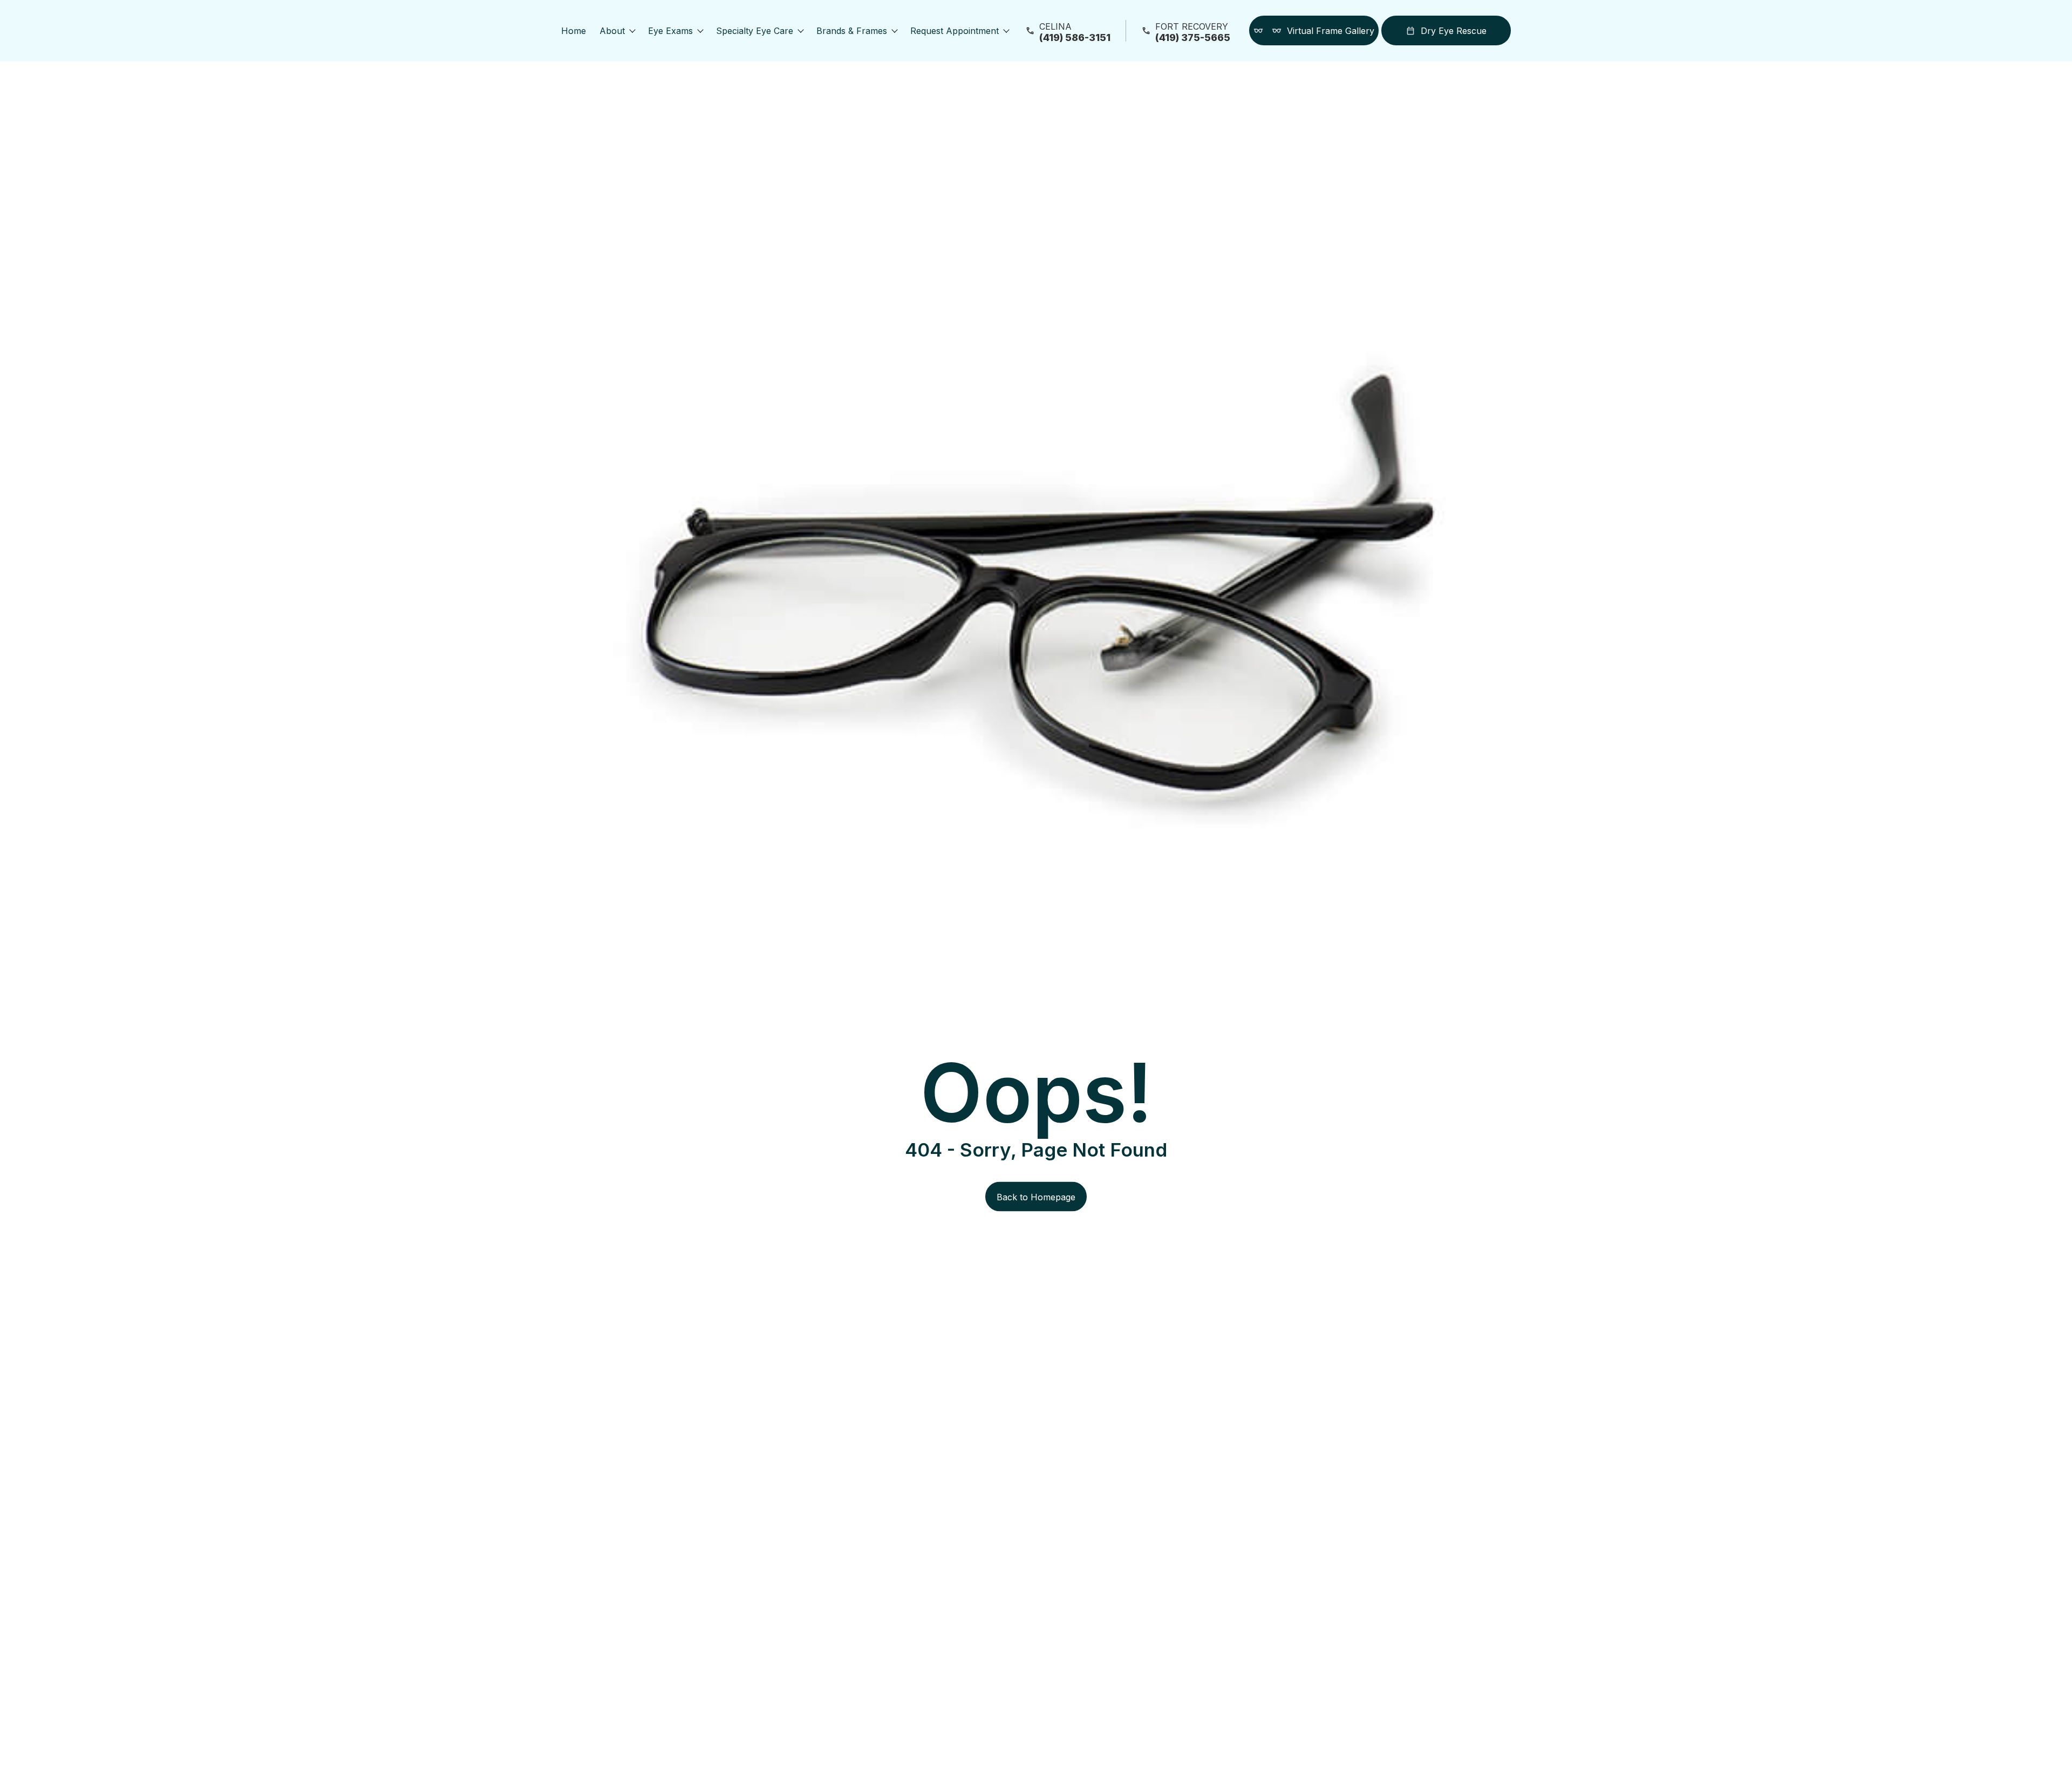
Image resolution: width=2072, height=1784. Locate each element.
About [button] (612, 31)
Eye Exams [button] (670, 31)
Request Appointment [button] (955, 31)
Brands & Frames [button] (852, 31)
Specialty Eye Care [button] (755, 31)
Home (574, 31)
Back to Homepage (1036, 1197)
